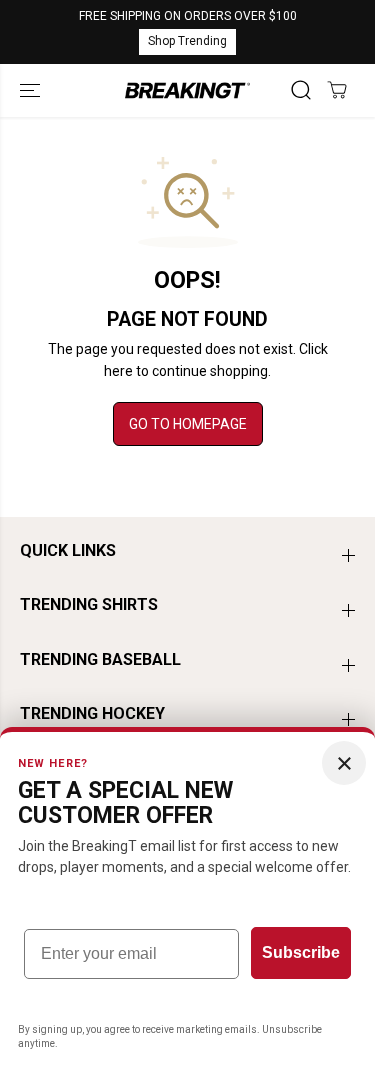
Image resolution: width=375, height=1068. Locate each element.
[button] (32, 91)
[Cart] (337, 90)
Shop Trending (187, 41)
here (118, 371)
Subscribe (301, 952)
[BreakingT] (187, 91)
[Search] (301, 90)
